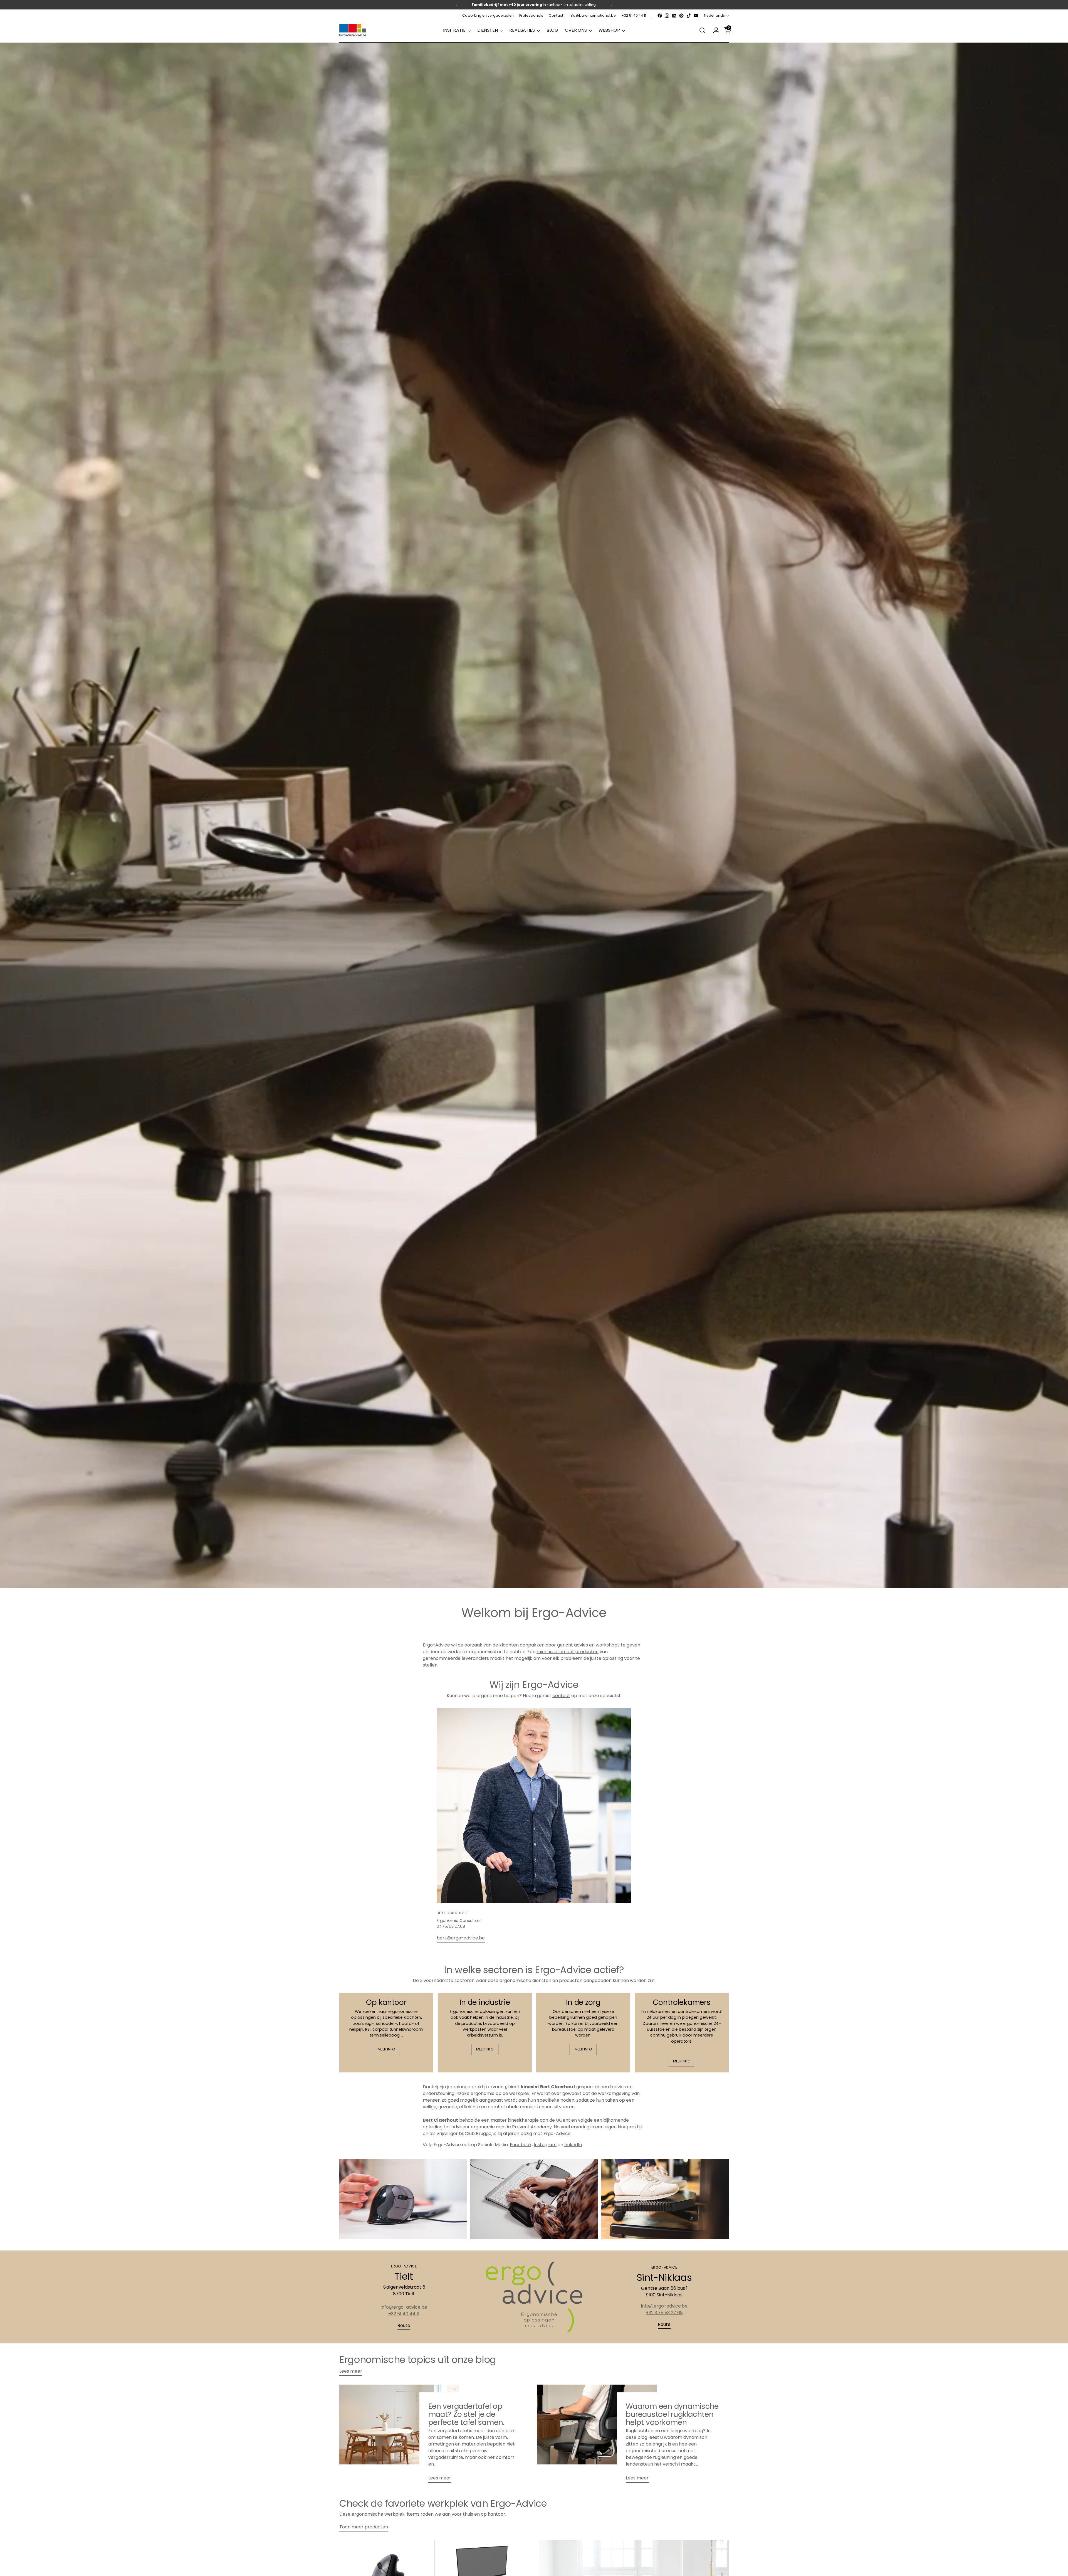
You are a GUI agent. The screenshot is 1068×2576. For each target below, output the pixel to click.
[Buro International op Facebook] (660, 16)
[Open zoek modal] (702, 30)
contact (561, 1696)
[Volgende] (612, 5)
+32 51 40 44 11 (404, 2314)
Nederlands (714, 15)
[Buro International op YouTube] (696, 16)
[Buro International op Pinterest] (681, 16)
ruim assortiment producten (568, 1652)
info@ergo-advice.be (404, 2307)
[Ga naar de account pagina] (714, 30)
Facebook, (521, 2145)
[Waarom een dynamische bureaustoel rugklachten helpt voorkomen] (597, 2436)
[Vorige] (457, 5)
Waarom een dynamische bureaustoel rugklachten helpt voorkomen (672, 2414)
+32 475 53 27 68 (664, 2313)
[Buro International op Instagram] (667, 16)
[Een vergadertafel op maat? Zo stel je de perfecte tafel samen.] (399, 2436)
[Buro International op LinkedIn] (674, 16)
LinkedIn (573, 2145)
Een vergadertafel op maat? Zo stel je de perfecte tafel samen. (466, 2414)
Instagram (545, 2145)
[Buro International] (353, 30)
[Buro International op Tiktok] (689, 16)
